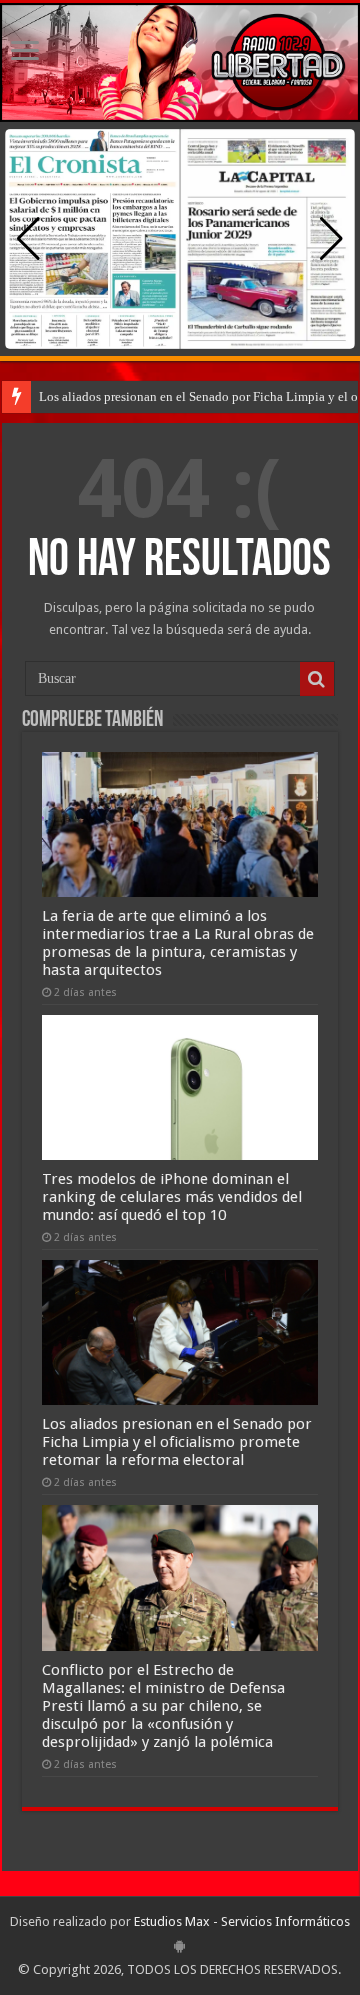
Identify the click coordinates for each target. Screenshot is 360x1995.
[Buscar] (317, 679)
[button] (331, 239)
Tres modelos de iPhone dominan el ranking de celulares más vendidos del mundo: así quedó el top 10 (172, 1197)
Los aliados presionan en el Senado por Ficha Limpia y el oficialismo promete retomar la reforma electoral (177, 1442)
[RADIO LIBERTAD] (180, 62)
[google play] (179, 1946)
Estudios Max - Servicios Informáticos (242, 1921)
